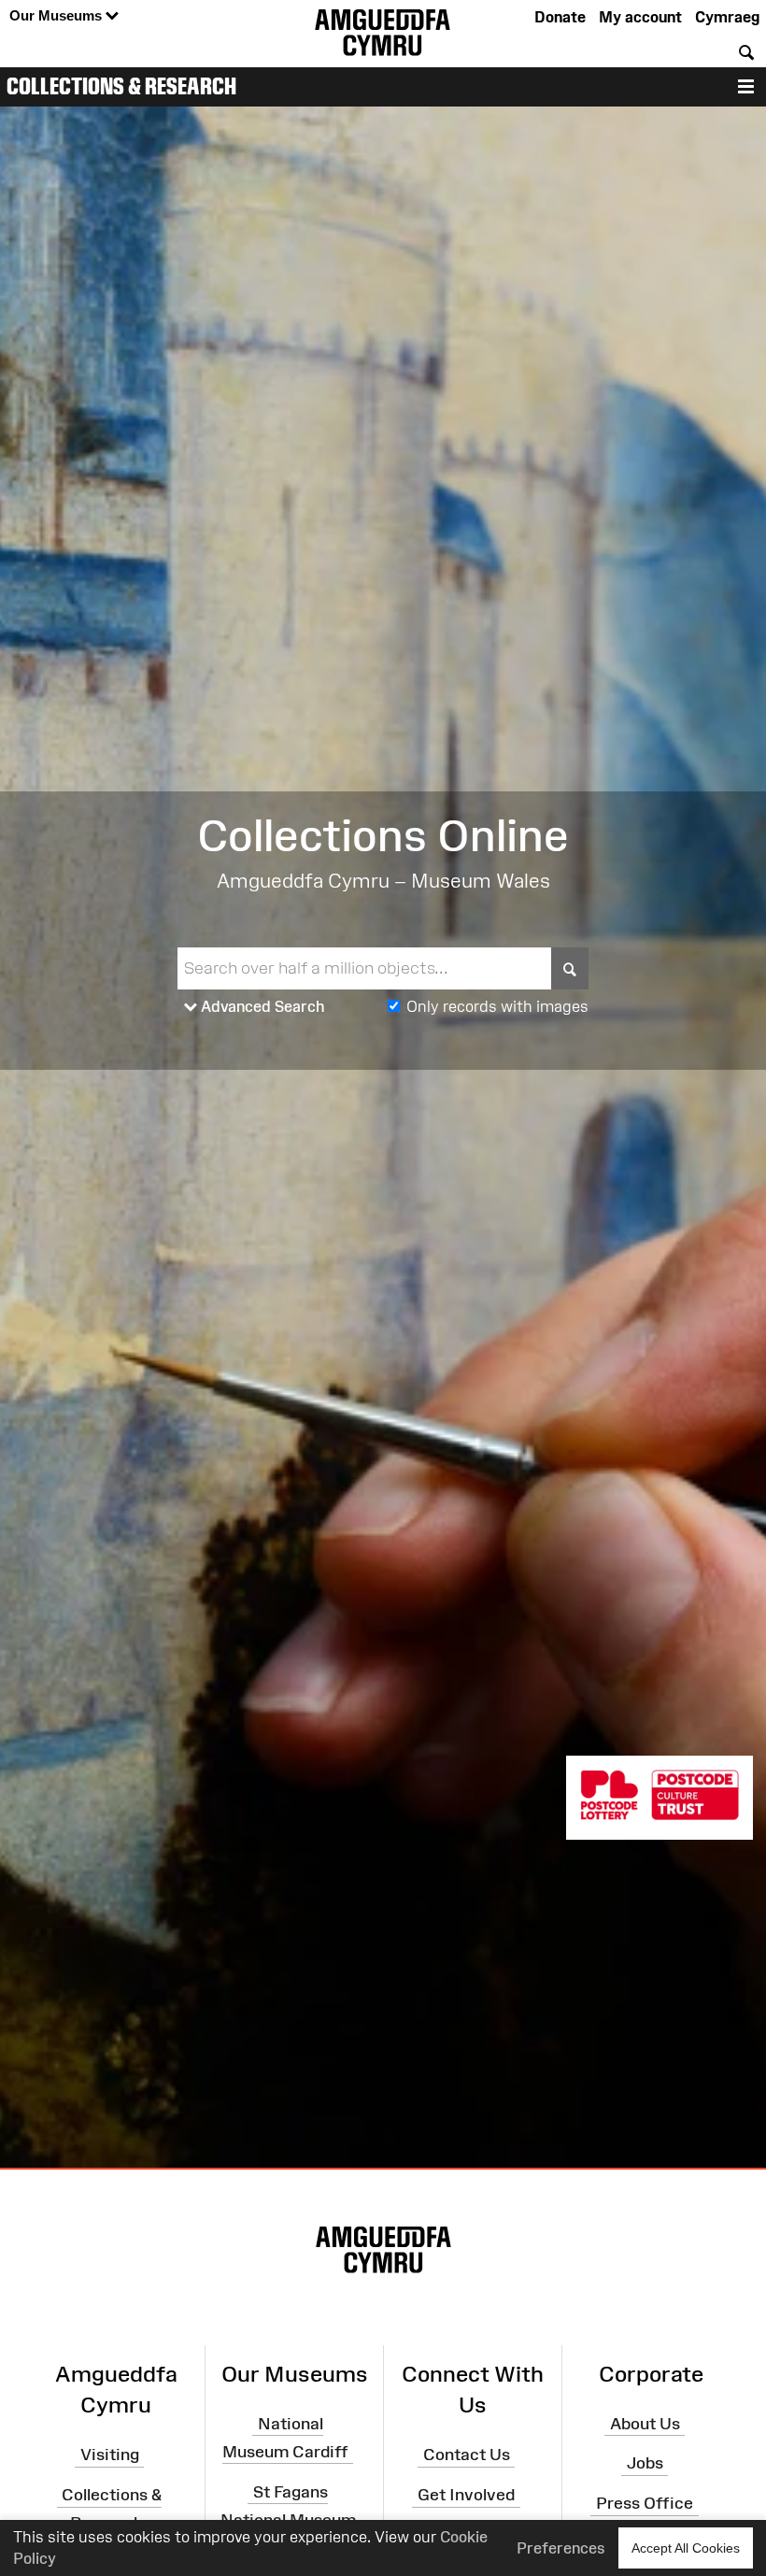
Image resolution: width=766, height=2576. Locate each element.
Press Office (645, 2503)
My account (640, 17)
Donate (560, 17)
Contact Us (467, 2455)
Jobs (645, 2463)
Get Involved (466, 2495)
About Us (645, 2423)
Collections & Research (121, 86)
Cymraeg (727, 17)
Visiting (110, 2455)
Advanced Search (261, 1006)
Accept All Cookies (686, 2548)
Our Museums (57, 15)
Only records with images (497, 1006)
